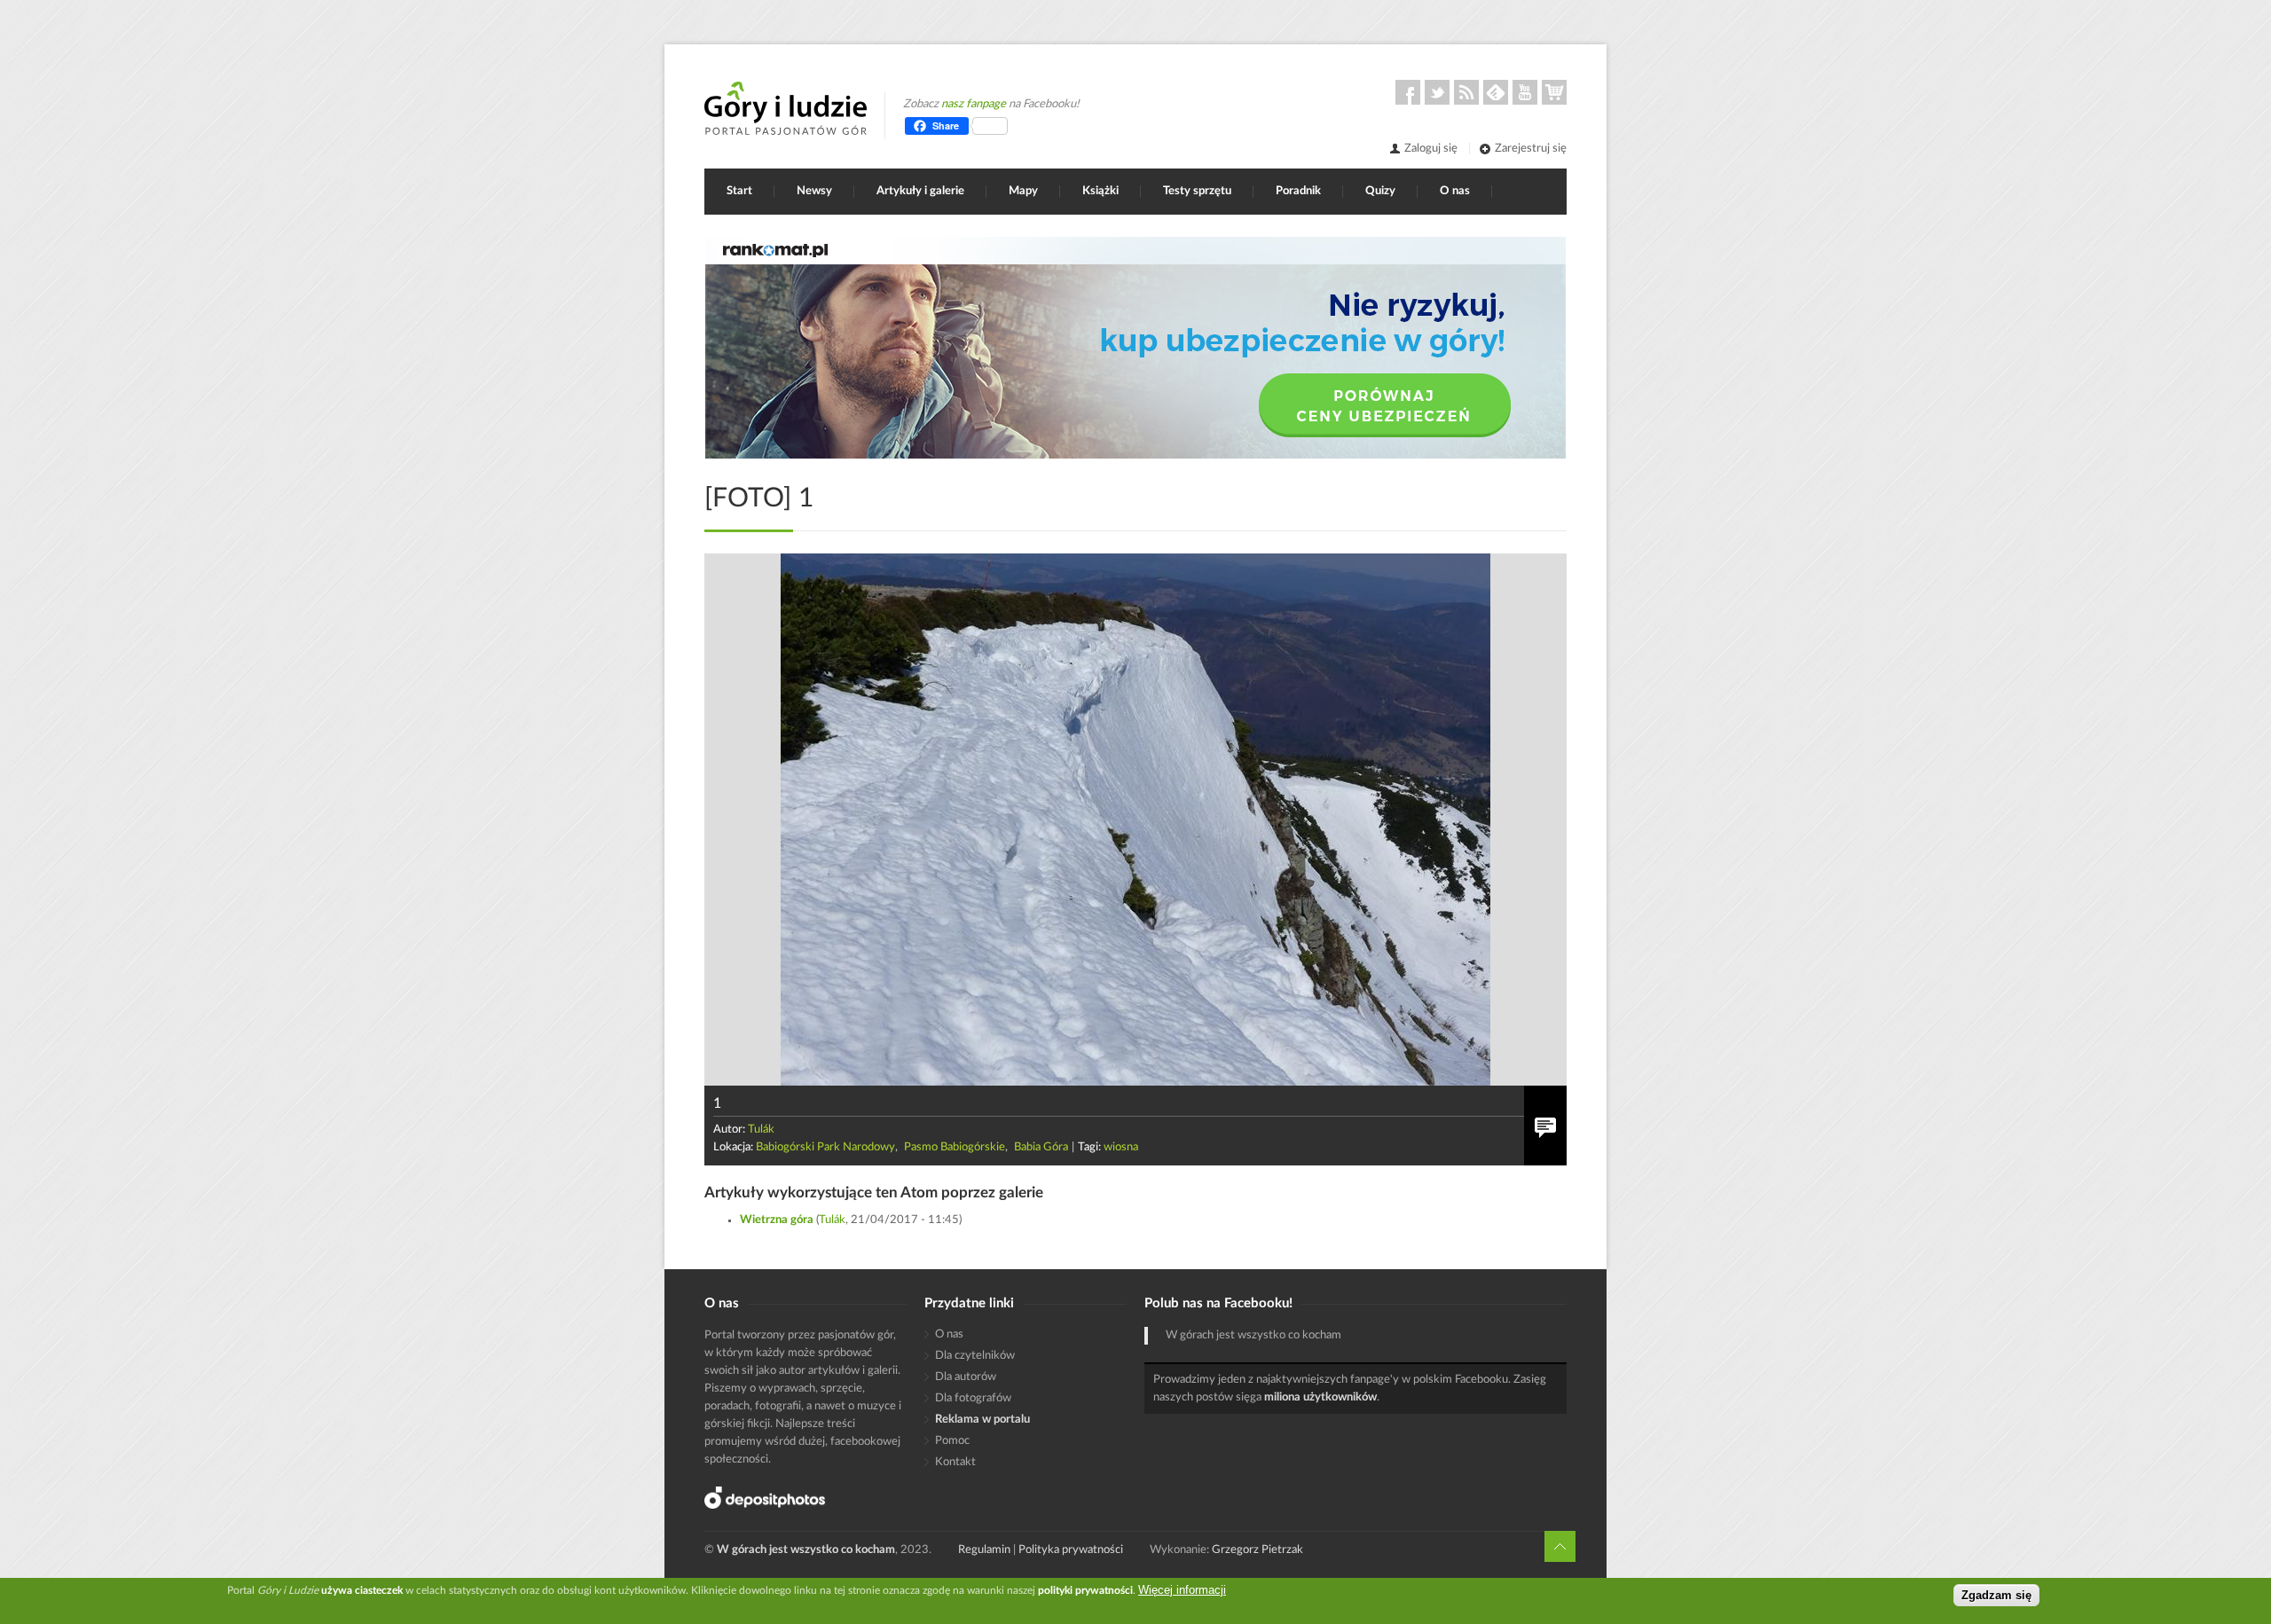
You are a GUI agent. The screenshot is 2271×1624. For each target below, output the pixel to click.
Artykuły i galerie (920, 191)
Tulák (761, 1130)
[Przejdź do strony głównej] (786, 108)
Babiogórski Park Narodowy (825, 1147)
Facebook (1408, 92)
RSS (1466, 92)
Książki (1100, 191)
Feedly (1496, 92)
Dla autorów (966, 1377)
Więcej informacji (1182, 1590)
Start (739, 191)
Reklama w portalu (982, 1420)
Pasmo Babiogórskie (955, 1147)
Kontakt (955, 1462)
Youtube (1525, 92)
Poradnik (1298, 191)
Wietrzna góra (777, 1220)
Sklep (1554, 92)
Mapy (1023, 191)
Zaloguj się (1431, 149)
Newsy (814, 191)
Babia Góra (1041, 1147)
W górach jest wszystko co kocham (1253, 1335)
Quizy (1380, 191)
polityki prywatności (1085, 1590)
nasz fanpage (974, 104)
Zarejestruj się (1531, 149)
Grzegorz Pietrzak (1257, 1550)
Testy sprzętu (1197, 191)
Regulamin (984, 1550)
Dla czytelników (975, 1356)
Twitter (1437, 92)
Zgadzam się (1996, 1595)
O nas (1455, 191)
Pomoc (952, 1441)
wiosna (1121, 1147)
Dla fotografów (973, 1398)
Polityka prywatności (1071, 1550)
